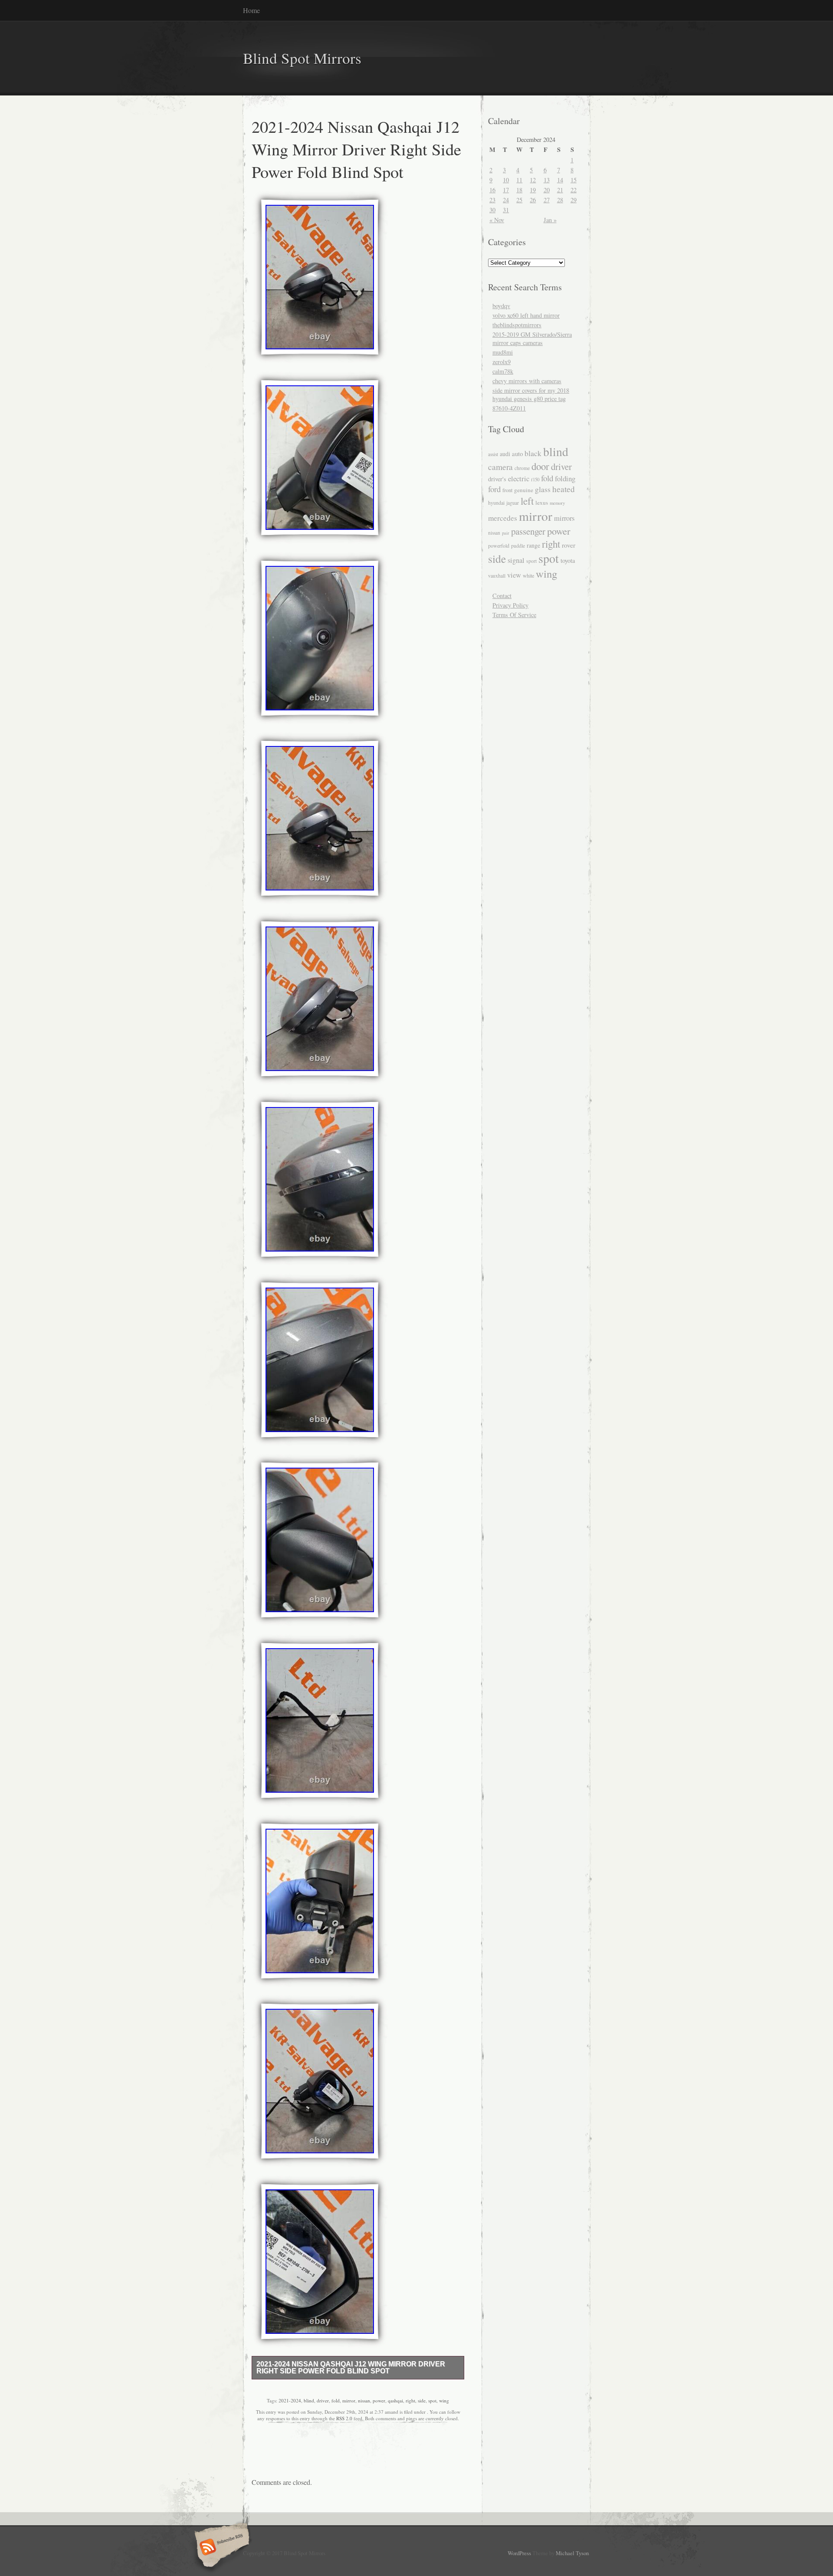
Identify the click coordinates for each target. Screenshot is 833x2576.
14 (560, 180)
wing (444, 2400)
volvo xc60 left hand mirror (526, 315)
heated (564, 489)
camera (500, 467)
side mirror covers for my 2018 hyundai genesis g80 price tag (531, 394)
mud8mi (503, 352)
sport (531, 561)
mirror (349, 2400)
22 (574, 190)
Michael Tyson (572, 2553)
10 (506, 180)
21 (560, 190)
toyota (568, 560)
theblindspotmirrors (517, 325)
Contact (502, 596)
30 (492, 210)
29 (574, 200)
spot (432, 2400)
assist (493, 454)
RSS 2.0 (344, 2418)
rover (569, 545)
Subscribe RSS (221, 2548)
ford (494, 489)
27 (547, 200)
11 (519, 180)
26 (533, 200)
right (410, 2400)
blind (309, 2400)
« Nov (497, 220)
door (540, 466)
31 (506, 210)
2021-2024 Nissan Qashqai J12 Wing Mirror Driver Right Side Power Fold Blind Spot (351, 2367)
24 (506, 200)
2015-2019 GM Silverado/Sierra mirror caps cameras (532, 338)
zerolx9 (502, 362)
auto (517, 453)
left (527, 501)
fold (336, 2400)
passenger (528, 531)
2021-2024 (290, 2400)
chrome (522, 468)
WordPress (519, 2553)
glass (543, 489)
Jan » (550, 220)
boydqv (501, 306)
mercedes (503, 518)
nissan (364, 2400)
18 (519, 190)
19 (533, 190)
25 (519, 200)
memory (557, 503)
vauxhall (497, 576)
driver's (497, 479)
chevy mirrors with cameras (527, 381)
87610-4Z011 (509, 408)
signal (516, 560)
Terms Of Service (514, 615)
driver (323, 2400)
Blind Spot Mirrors (302, 58)
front (507, 490)
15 (574, 180)
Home (251, 10)
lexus (542, 503)
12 (533, 180)
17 (506, 190)
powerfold (499, 545)
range (533, 545)
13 (547, 180)
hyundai (496, 503)
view (514, 575)
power (379, 2400)
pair (506, 533)
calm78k (503, 371)
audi (505, 454)
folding (565, 478)
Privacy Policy (510, 605)
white (528, 575)
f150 (535, 480)
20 (547, 190)
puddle (518, 546)
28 (560, 200)
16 (492, 190)
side (422, 2400)
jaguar (513, 503)
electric (519, 478)
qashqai (395, 2400)
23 (492, 200)
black (533, 453)
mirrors (564, 518)
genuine (524, 490)
